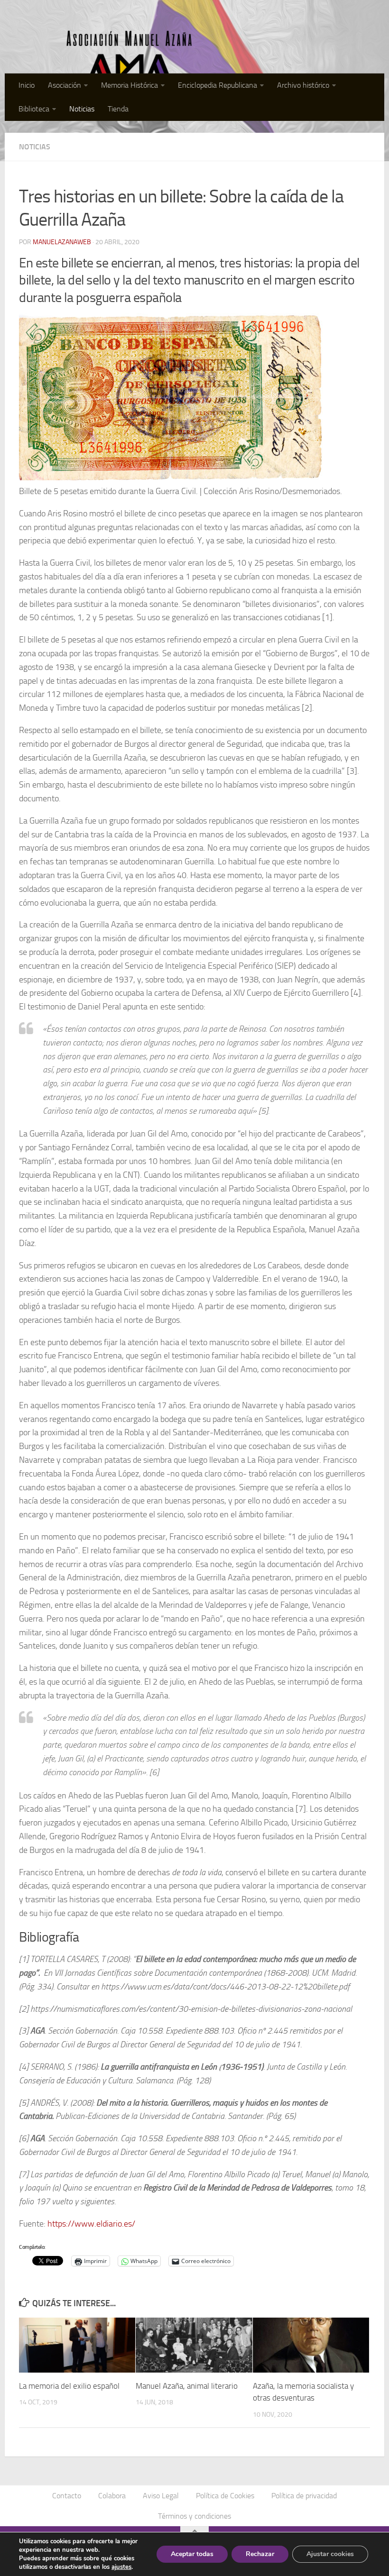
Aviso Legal (161, 2496)
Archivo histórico (303, 85)
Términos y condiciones (194, 2516)
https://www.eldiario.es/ (91, 2224)
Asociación (65, 85)
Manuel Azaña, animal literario (187, 2386)
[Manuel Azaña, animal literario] (194, 2345)
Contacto (67, 2496)
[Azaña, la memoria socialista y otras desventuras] (311, 2345)
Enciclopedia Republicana (218, 85)
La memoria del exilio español (69, 2386)
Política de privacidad (304, 2496)
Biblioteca (34, 109)
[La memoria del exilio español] (77, 2345)
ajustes (121, 2567)
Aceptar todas (192, 2554)
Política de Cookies (225, 2496)
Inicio (27, 85)
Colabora (112, 2496)
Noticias (82, 109)
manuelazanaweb (62, 242)
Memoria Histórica (130, 85)
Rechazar (260, 2554)
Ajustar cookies (330, 2554)
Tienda (118, 109)
